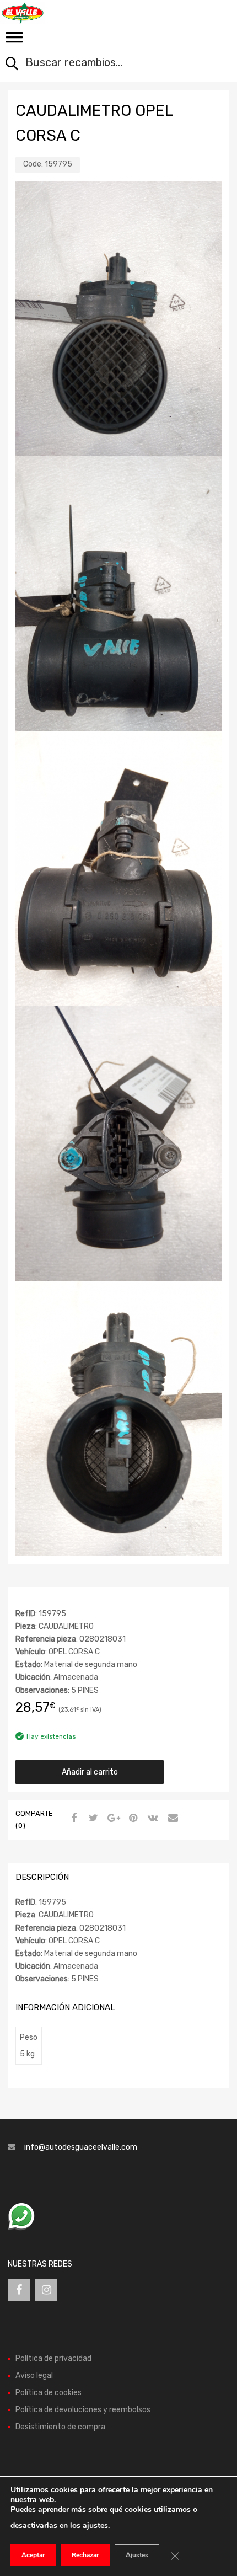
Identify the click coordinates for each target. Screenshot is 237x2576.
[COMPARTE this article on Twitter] (92, 1819)
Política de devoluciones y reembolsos (83, 2410)
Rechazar (85, 2555)
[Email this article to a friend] (171, 1819)
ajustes (95, 2526)
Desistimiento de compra (60, 2427)
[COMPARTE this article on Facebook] (72, 1819)
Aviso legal (34, 2375)
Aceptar (33, 2555)
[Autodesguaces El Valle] (55, 13)
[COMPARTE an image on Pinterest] (132, 1819)
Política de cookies (49, 2393)
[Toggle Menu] (14, 41)
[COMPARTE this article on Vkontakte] (152, 1819)
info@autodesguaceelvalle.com (81, 2147)
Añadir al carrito (90, 1772)
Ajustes (137, 2555)
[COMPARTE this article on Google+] (112, 1819)
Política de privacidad (53, 2358)
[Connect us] (19, 2290)
